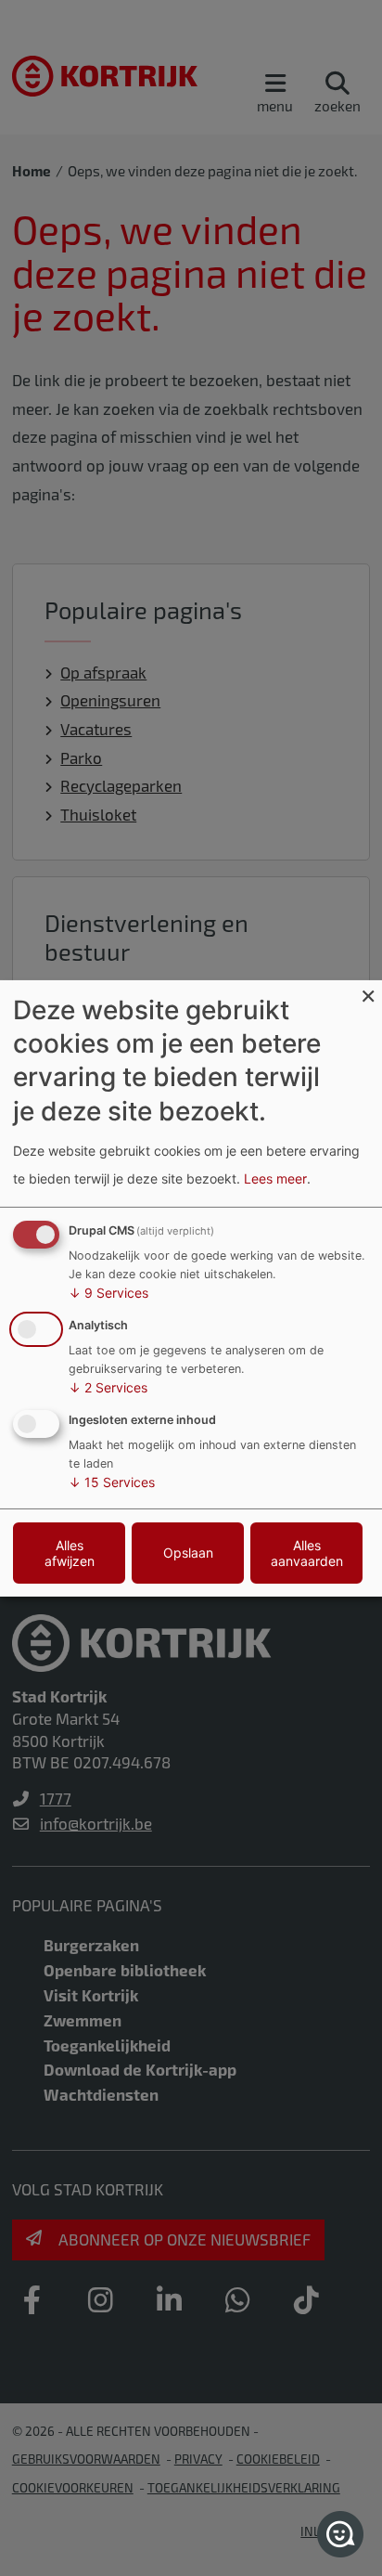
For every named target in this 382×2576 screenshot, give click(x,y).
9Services (108, 1293)
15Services (112, 1482)
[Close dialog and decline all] (368, 991)
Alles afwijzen (70, 1553)
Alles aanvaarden (307, 1553)
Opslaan (188, 1553)
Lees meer (275, 1178)
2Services (108, 1387)
